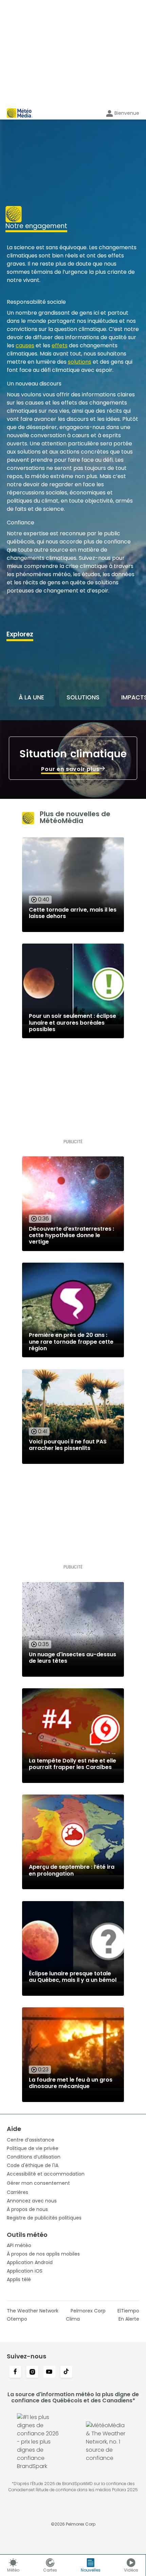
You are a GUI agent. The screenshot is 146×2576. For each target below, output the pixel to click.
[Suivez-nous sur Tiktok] (66, 2372)
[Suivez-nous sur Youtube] (49, 2372)
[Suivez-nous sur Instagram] (32, 2372)
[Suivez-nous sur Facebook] (15, 2372)
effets (60, 345)
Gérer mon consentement (38, 2183)
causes (25, 345)
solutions (80, 362)
